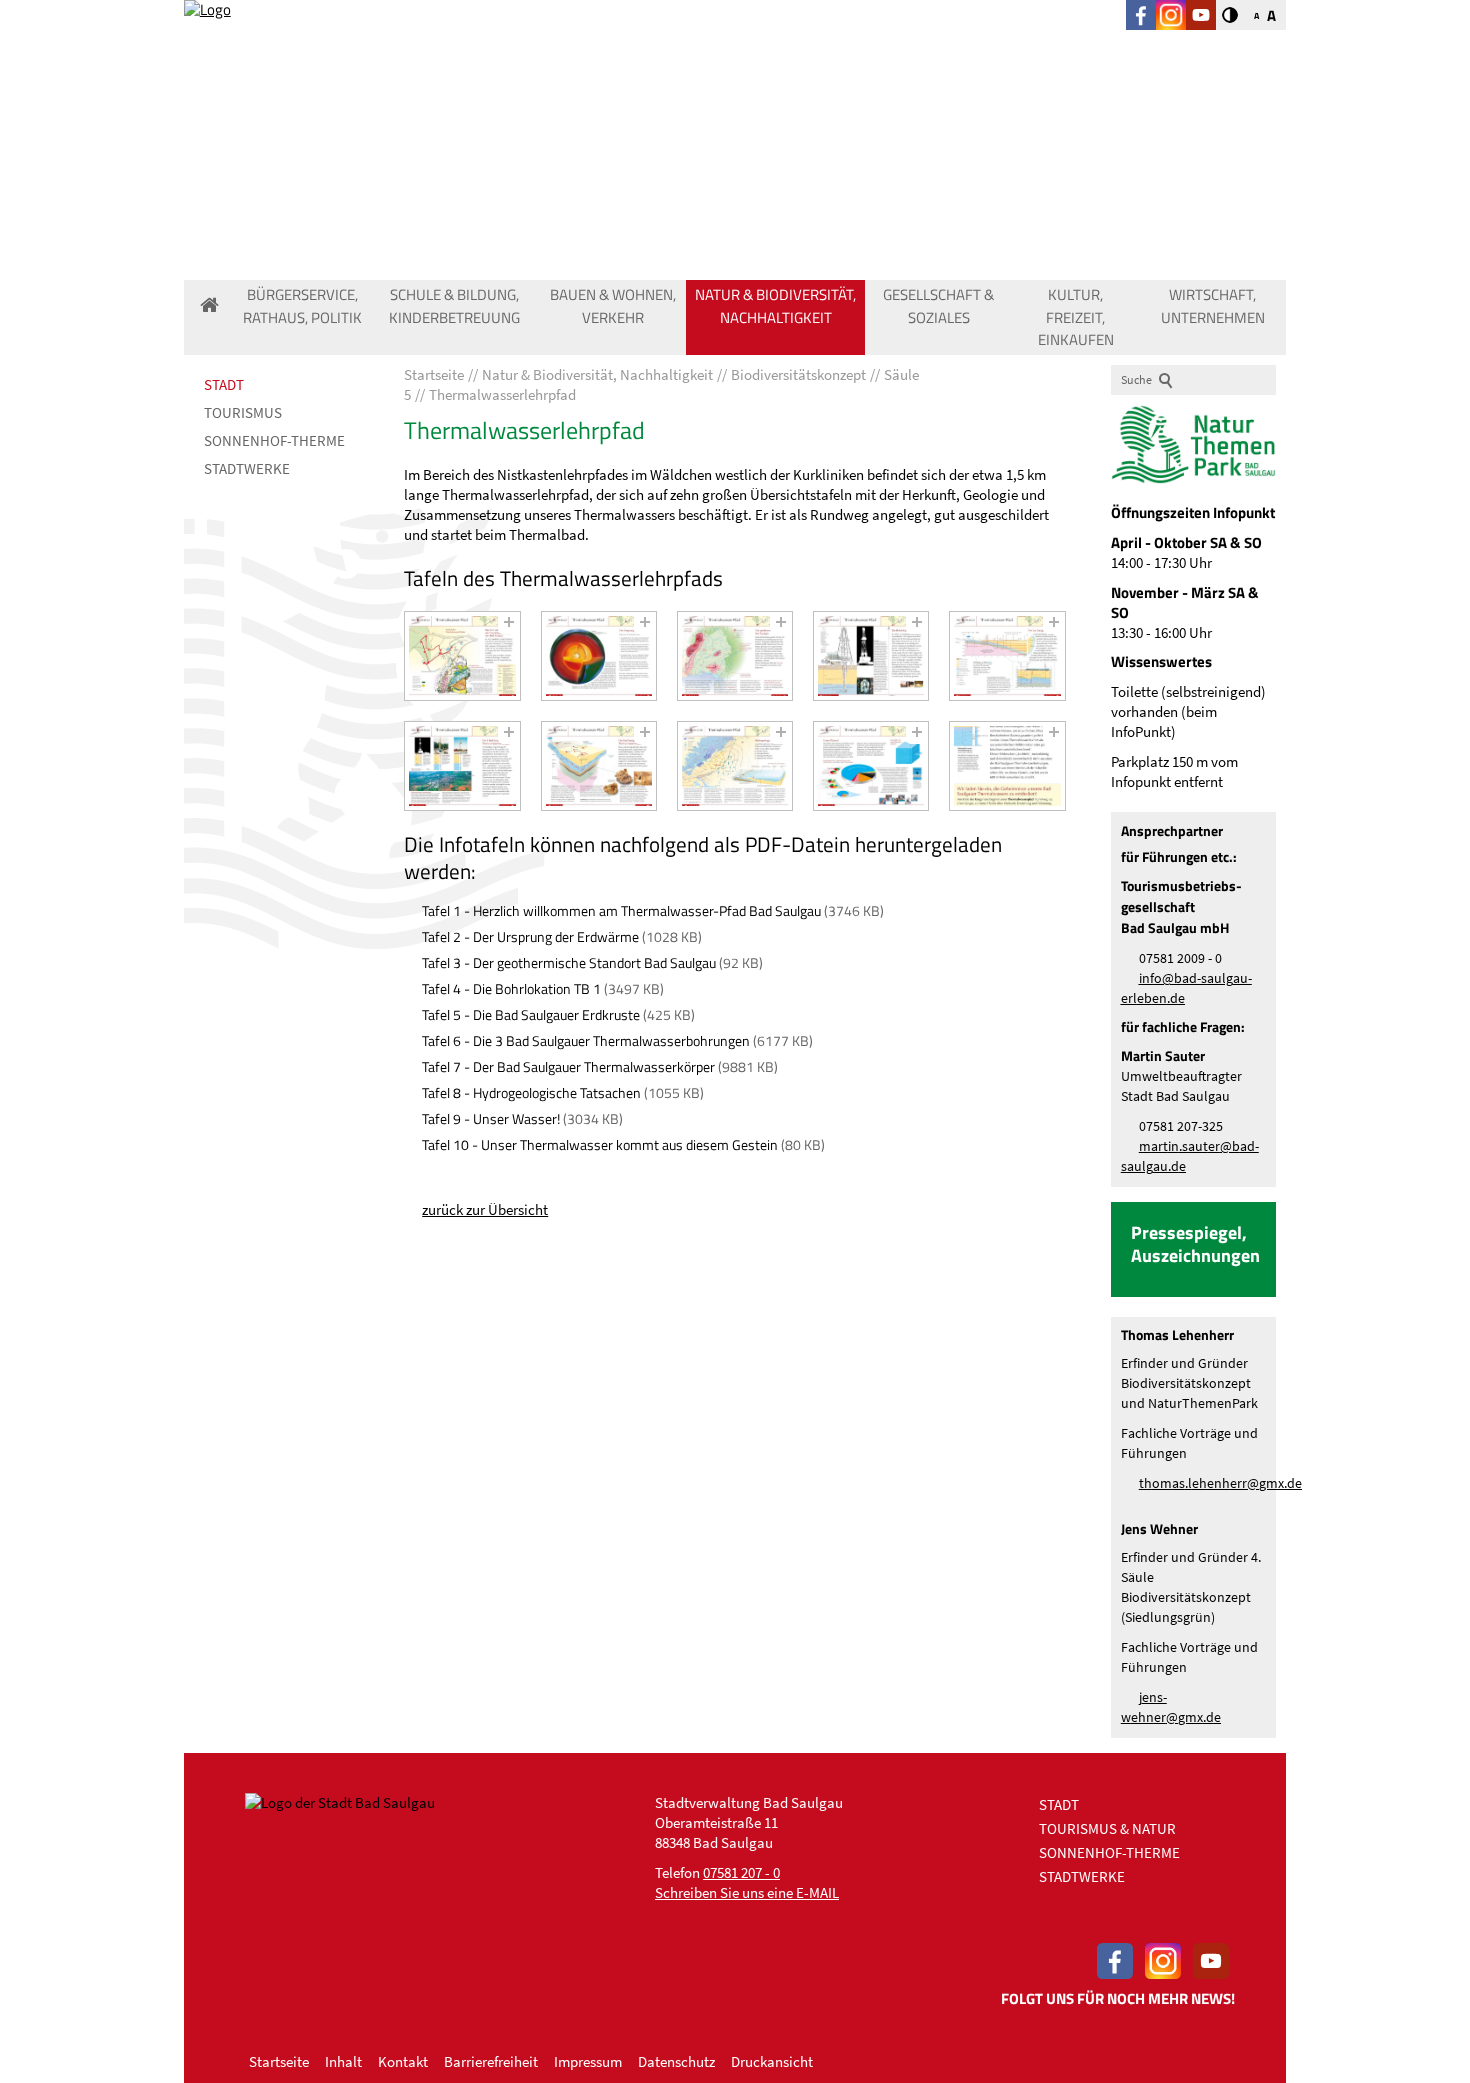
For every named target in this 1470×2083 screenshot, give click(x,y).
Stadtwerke (247, 468)
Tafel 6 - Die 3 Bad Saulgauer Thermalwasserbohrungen (586, 1040)
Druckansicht (772, 2061)
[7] (599, 766)
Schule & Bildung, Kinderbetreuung (454, 306)
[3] (735, 656)
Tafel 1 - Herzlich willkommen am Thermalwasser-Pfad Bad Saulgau (621, 910)
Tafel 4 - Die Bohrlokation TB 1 (511, 988)
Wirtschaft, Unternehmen (1213, 306)
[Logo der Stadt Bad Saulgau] (347, 70)
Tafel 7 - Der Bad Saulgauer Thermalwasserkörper (568, 1066)
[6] (462, 766)
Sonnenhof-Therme (274, 440)
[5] (1007, 656)
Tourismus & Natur (1107, 1828)
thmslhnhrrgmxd (1217, 1483)
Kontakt (403, 2061)
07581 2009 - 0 (1180, 958)
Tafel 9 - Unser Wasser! (491, 1118)
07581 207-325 (1181, 1126)
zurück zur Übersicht (485, 1209)
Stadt (224, 384)
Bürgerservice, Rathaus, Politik (302, 306)
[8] (735, 766)
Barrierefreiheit (491, 2061)
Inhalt (343, 2061)
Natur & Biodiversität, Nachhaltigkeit (775, 306)
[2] (599, 656)
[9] (871, 766)
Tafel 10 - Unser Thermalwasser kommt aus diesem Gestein (600, 1144)
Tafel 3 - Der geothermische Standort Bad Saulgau (569, 962)
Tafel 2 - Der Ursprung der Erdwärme (530, 936)
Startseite (279, 2061)
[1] (462, 656)
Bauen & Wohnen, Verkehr (613, 306)
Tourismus (243, 412)
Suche (1136, 379)
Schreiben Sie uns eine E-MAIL (747, 1892)
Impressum (588, 2061)
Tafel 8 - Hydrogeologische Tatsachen (531, 1092)
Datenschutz (676, 2061)
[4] (871, 656)
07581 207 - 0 (741, 1872)
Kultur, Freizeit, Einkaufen (1076, 317)
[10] (1007, 766)
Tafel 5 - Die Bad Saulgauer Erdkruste (531, 1014)
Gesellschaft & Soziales (938, 306)
